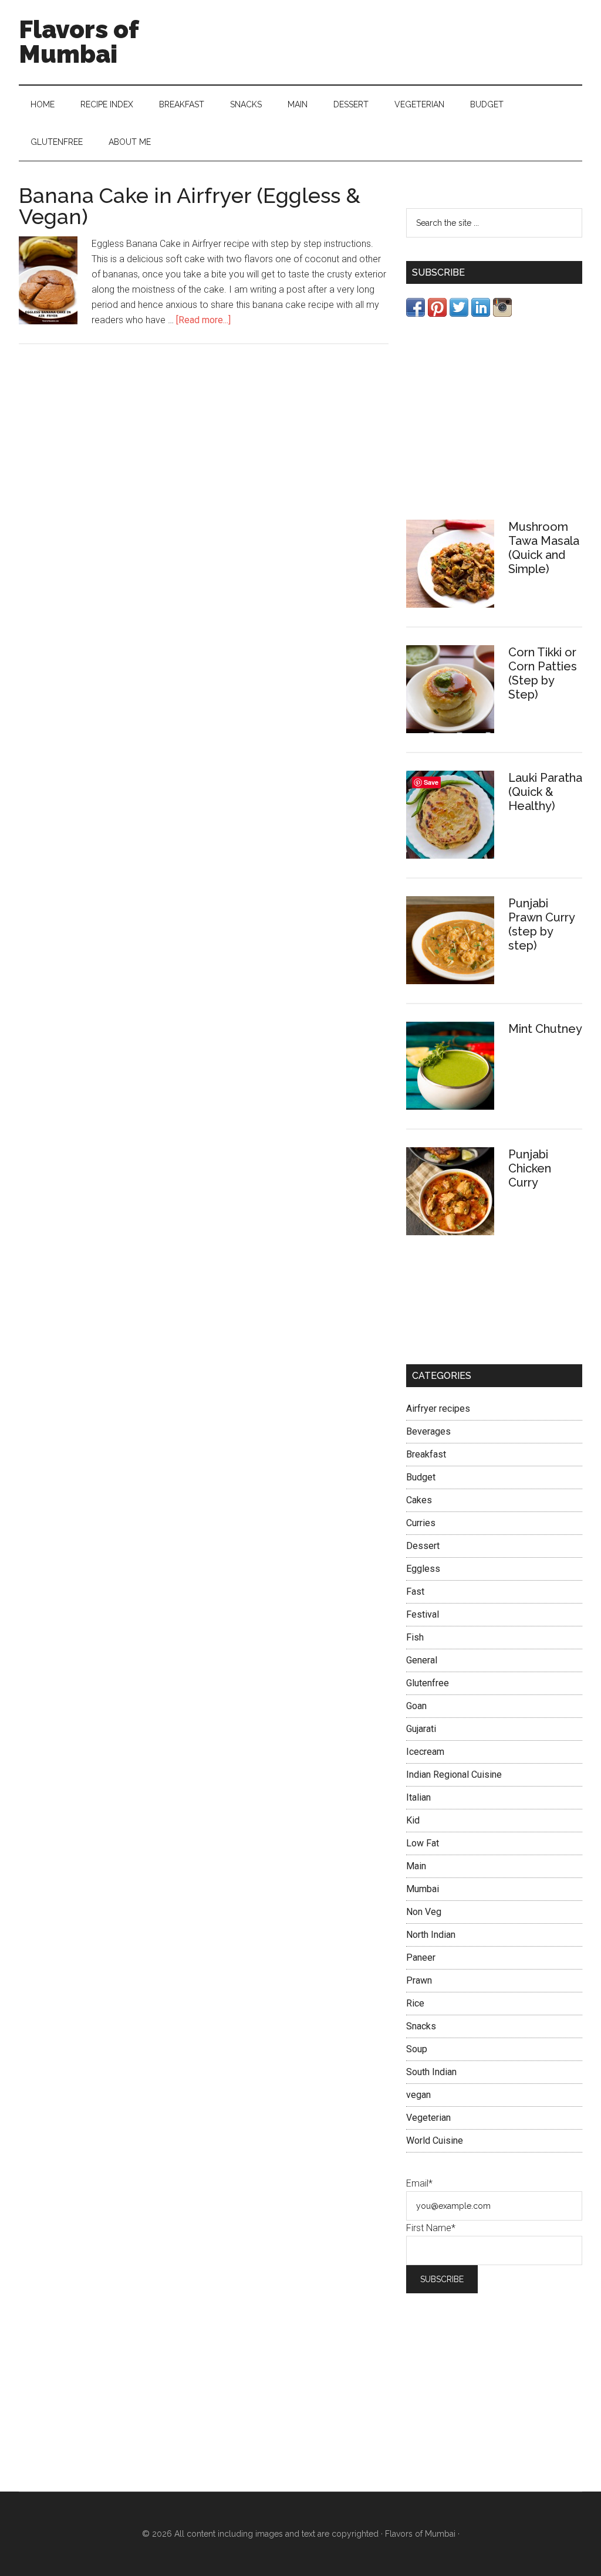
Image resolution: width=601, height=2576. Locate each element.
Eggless (423, 1569)
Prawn (419, 1980)
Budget (421, 1477)
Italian (418, 1797)
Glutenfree (428, 1683)
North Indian (431, 1935)
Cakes (419, 1500)
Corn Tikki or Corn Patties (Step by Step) (543, 673)
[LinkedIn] (481, 313)
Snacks (421, 2026)
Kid (413, 1820)
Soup (417, 2049)
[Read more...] (203, 320)
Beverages (428, 1431)
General (422, 1660)
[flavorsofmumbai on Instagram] (502, 313)
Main (416, 1866)
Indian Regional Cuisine (454, 1775)
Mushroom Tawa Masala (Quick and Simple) (544, 548)
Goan (416, 1706)
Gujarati (421, 1729)
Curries (421, 1523)
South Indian (431, 2072)
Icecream (425, 1752)
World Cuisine (435, 2141)
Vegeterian (428, 2118)
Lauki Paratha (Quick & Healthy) (545, 792)
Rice (415, 2003)
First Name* (431, 2228)
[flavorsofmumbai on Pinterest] (437, 313)
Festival (423, 1614)
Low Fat (423, 1843)
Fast (415, 1592)
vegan (418, 2095)
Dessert (423, 1546)
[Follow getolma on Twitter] (459, 313)
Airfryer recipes (438, 1409)
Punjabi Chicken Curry (530, 1168)
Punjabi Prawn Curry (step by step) (541, 924)
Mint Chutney (545, 1029)
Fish (415, 1637)
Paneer (421, 1958)
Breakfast (426, 1454)
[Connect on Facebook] (416, 313)
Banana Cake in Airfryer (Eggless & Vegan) (190, 206)
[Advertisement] (494, 418)
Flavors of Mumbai (79, 42)
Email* (419, 2183)
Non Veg (424, 1912)
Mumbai (423, 1889)
